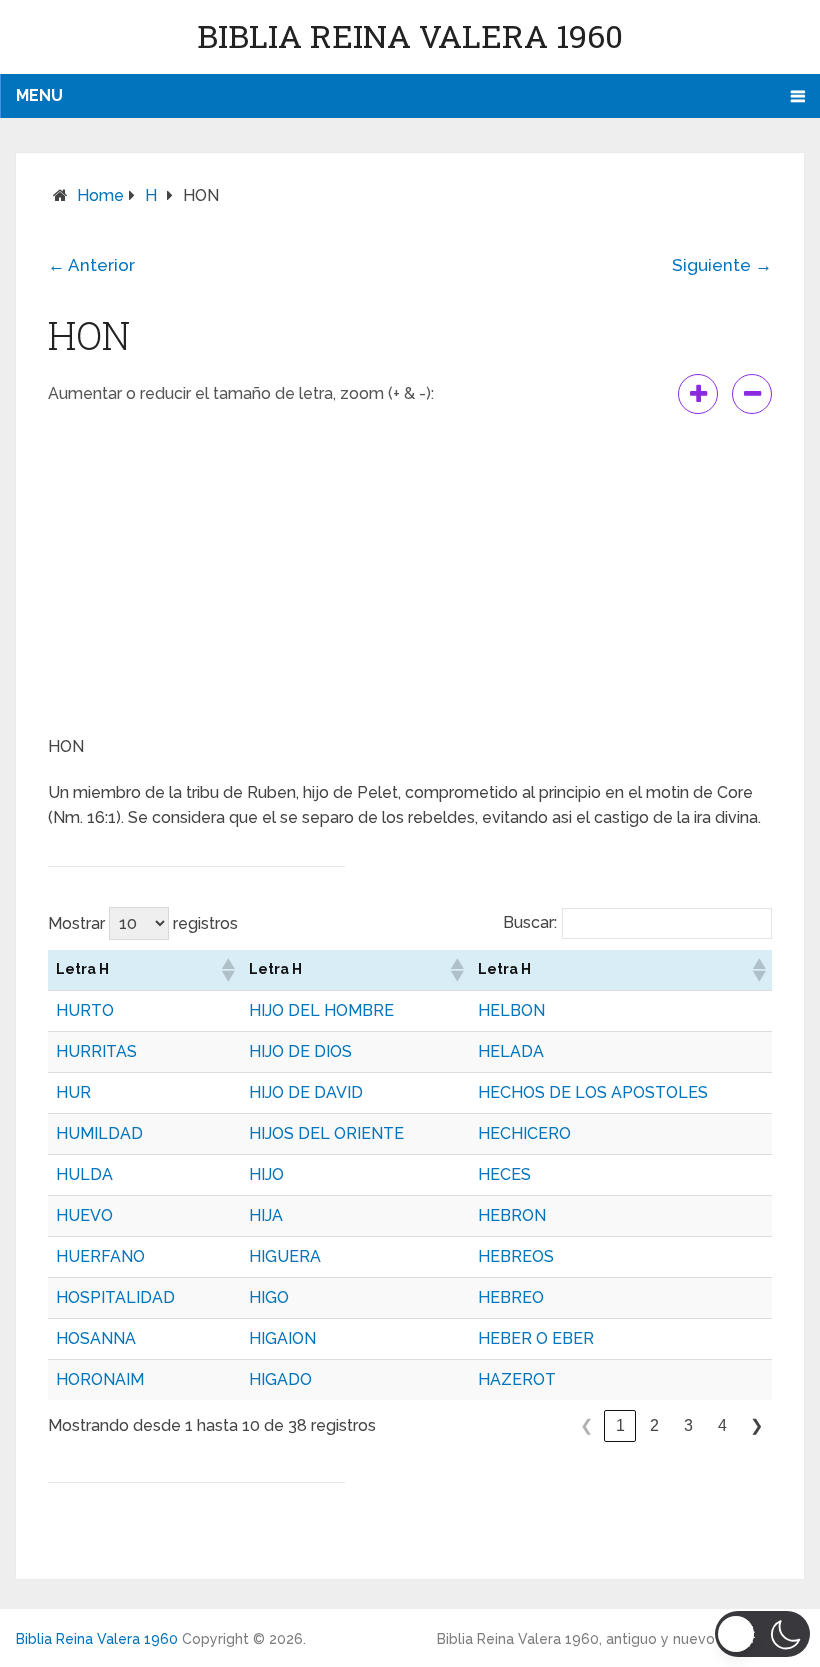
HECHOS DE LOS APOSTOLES (593, 1092)
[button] (227, 970)
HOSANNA (96, 1338)
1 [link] (620, 1425)
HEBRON (512, 1215)
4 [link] (722, 1425)
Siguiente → (722, 265)
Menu (39, 95)
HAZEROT (517, 1379)
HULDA (84, 1174)
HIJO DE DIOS (300, 1051)
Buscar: (530, 922)
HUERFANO (100, 1256)
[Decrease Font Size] (752, 394)
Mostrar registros (143, 923)
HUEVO (84, 1215)
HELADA (511, 1051)
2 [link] (654, 1425)
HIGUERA (285, 1256)
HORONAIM (100, 1379)
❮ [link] (586, 1425)
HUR (73, 1092)
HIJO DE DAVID (306, 1092)
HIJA (266, 1215)
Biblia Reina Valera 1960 (410, 35)
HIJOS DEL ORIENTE (326, 1133)
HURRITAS (96, 1051)
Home (100, 195)
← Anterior (91, 265)
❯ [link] (756, 1425)
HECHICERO (524, 1133)
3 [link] (688, 1425)
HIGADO (280, 1379)
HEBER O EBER (536, 1338)
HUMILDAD (99, 1133)
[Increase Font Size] (698, 394)
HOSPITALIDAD (115, 1297)
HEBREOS (516, 1256)
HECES (504, 1174)
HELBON (511, 1010)
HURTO (85, 1010)
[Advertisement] (410, 574)
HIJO (266, 1174)
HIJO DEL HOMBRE (321, 1010)
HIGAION (282, 1338)
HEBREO (511, 1297)
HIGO (269, 1297)
